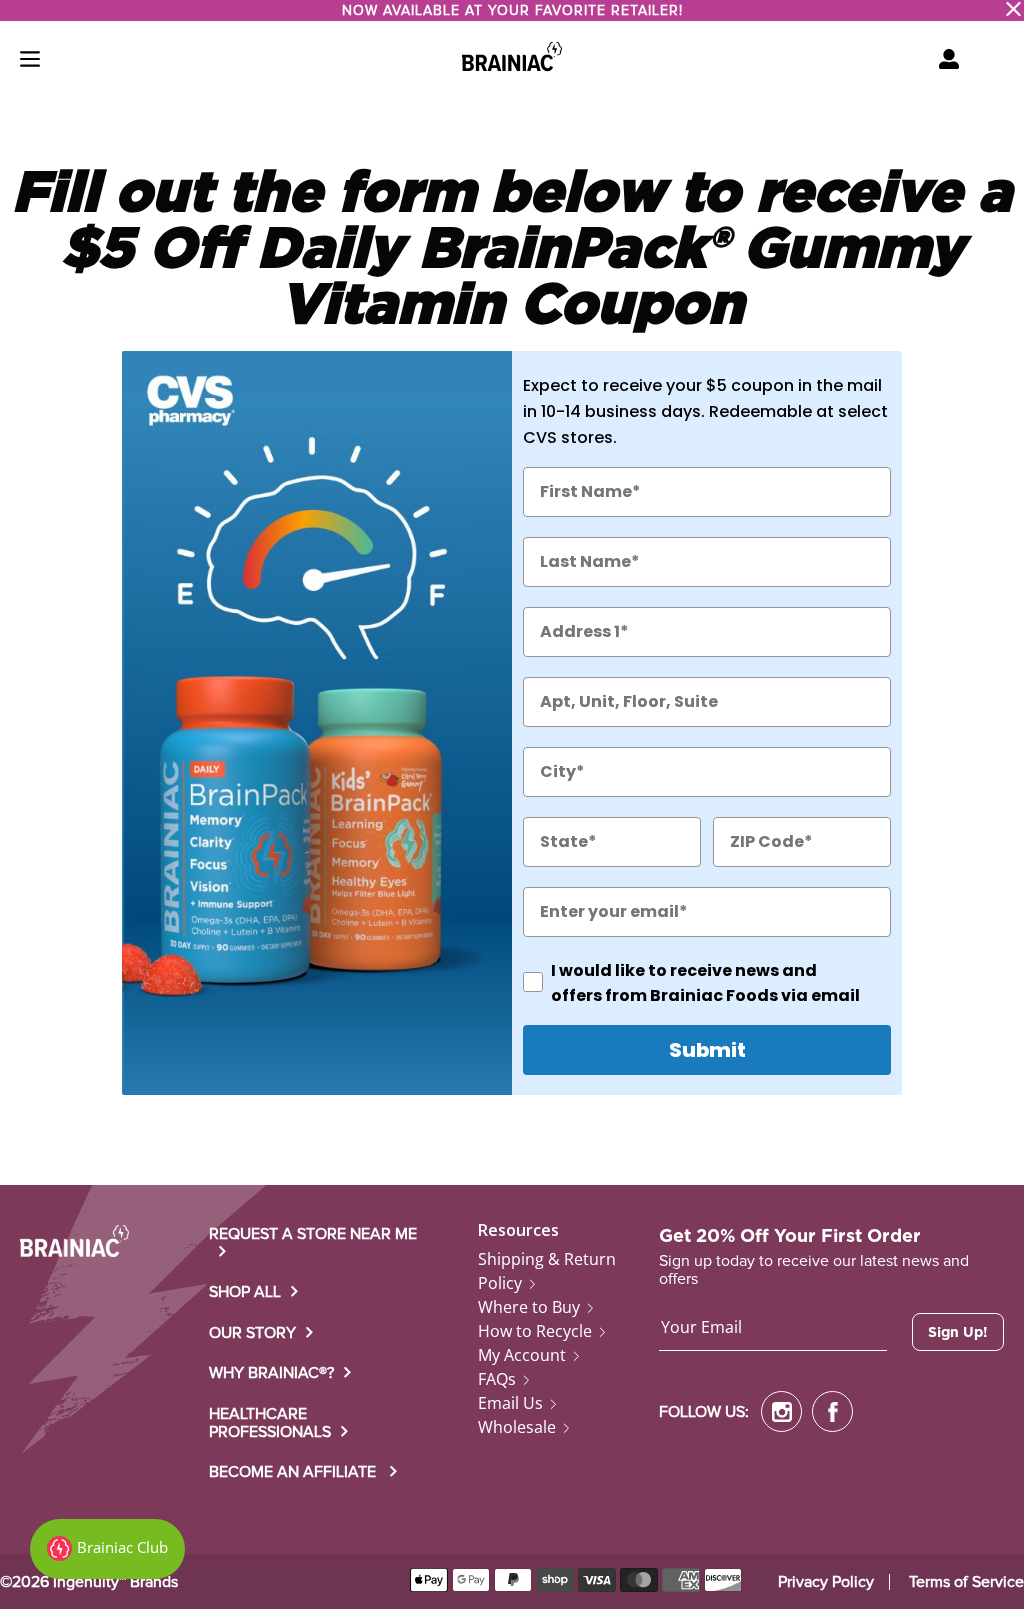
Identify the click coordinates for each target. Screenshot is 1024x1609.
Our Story (252, 1333)
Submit (707, 1050)
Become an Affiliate (294, 1472)
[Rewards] (107, 1549)
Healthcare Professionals (270, 1423)
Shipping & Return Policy (547, 1271)
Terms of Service (966, 1582)
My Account (522, 1355)
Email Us (510, 1403)
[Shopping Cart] (949, 59)
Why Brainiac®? (271, 1373)
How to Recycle (535, 1331)
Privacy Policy (826, 1582)
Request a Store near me (313, 1234)
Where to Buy (529, 1307)
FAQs (497, 1379)
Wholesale (517, 1427)
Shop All (245, 1292)
